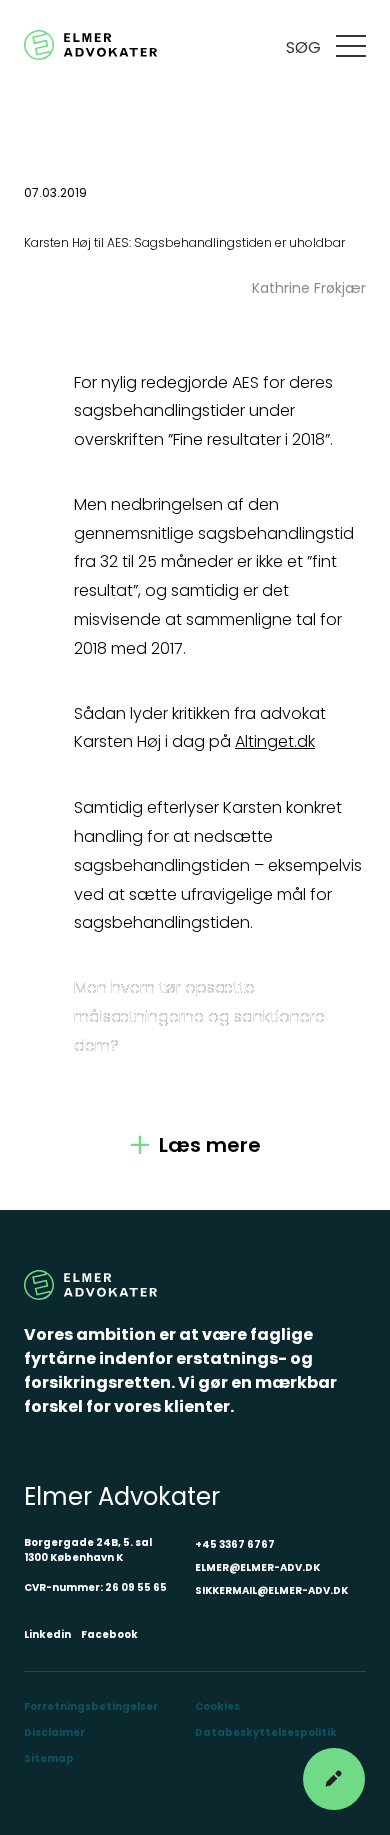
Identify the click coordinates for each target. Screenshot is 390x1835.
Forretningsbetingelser (91, 1706)
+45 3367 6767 (235, 1544)
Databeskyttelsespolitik (266, 1732)
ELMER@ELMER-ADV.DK (257, 1567)
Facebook (109, 1634)
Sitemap (49, 1758)
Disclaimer (54, 1732)
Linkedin (47, 1634)
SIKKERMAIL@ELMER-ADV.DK (271, 1590)
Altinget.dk (275, 741)
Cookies (217, 1706)
